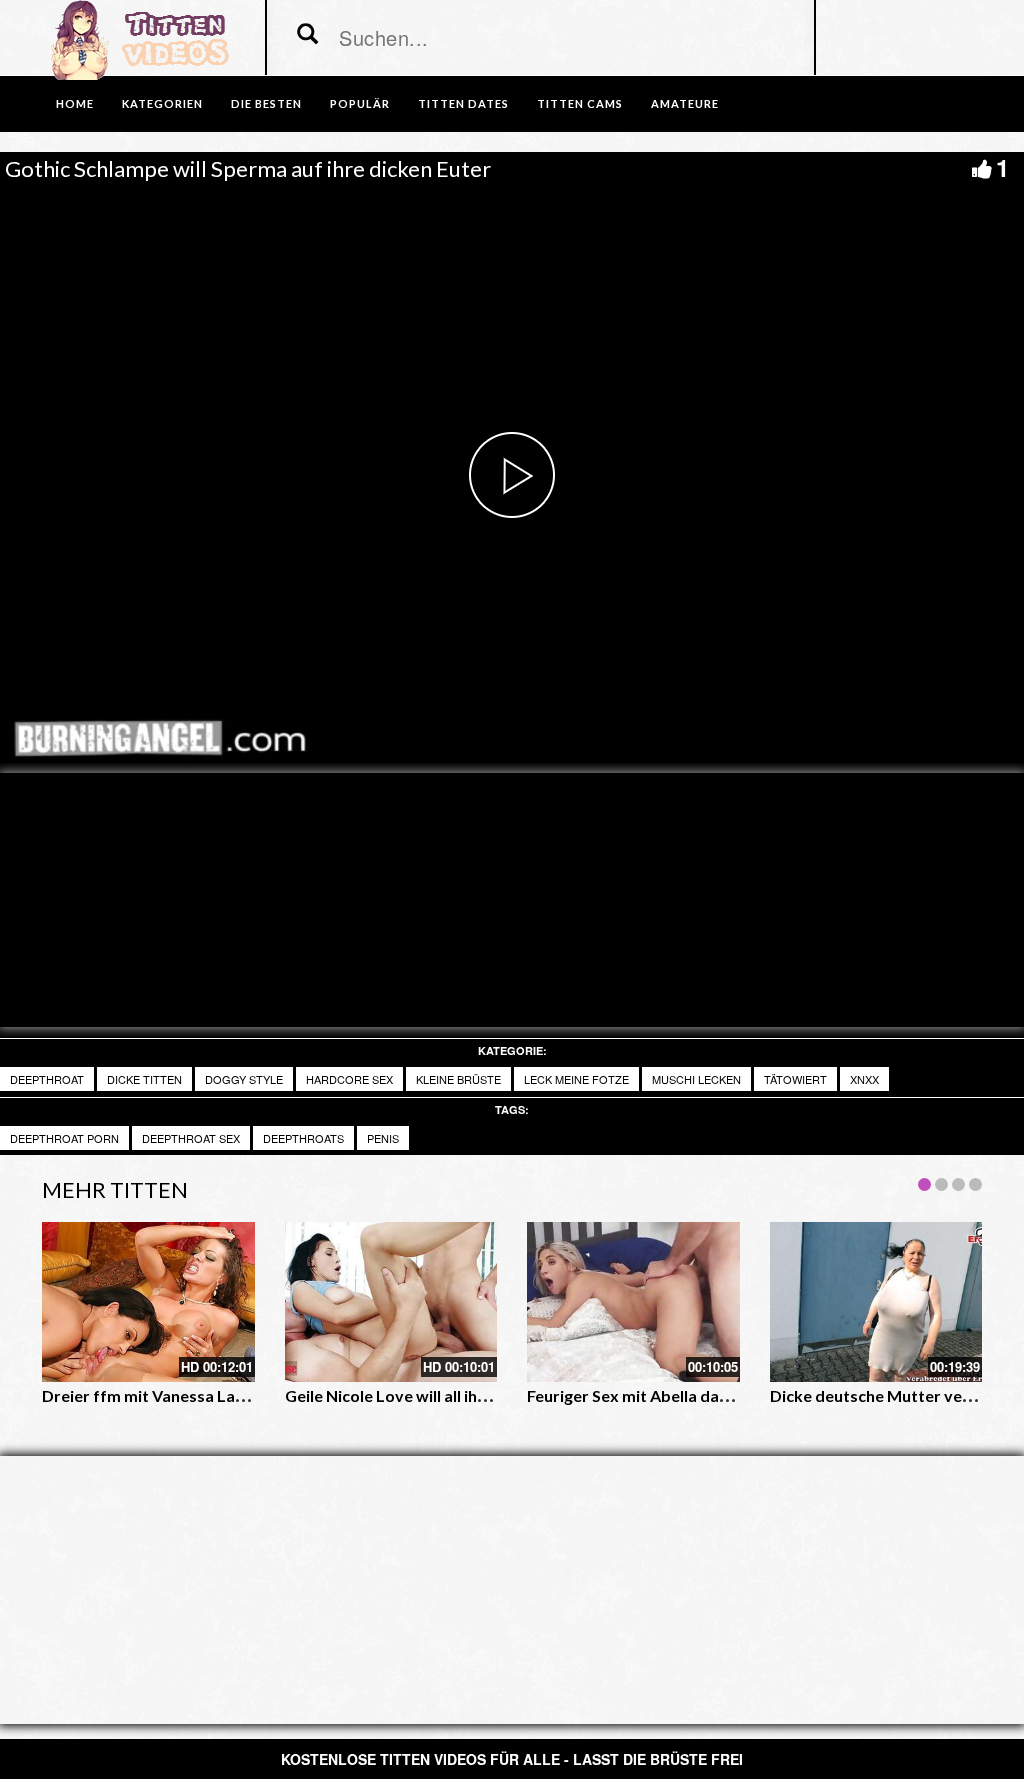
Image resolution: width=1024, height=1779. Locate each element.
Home (75, 103)
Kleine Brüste (458, 1079)
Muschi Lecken (696, 1079)
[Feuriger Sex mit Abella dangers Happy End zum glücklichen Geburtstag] (633, 1301)
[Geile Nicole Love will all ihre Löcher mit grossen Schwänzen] (391, 1301)
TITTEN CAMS (580, 103)
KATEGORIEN (162, 103)
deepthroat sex (191, 1138)
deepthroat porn (64, 1138)
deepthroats (303, 1138)
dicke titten (144, 1079)
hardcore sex (349, 1079)
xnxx (864, 1079)
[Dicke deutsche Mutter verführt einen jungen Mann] (876, 1301)
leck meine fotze (576, 1079)
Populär (360, 103)
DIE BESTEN (266, 103)
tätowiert (795, 1079)
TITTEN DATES (463, 103)
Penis (383, 1138)
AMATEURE (685, 103)
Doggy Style (244, 1079)
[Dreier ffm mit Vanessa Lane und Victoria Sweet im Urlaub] (148, 1301)
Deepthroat (47, 1079)
